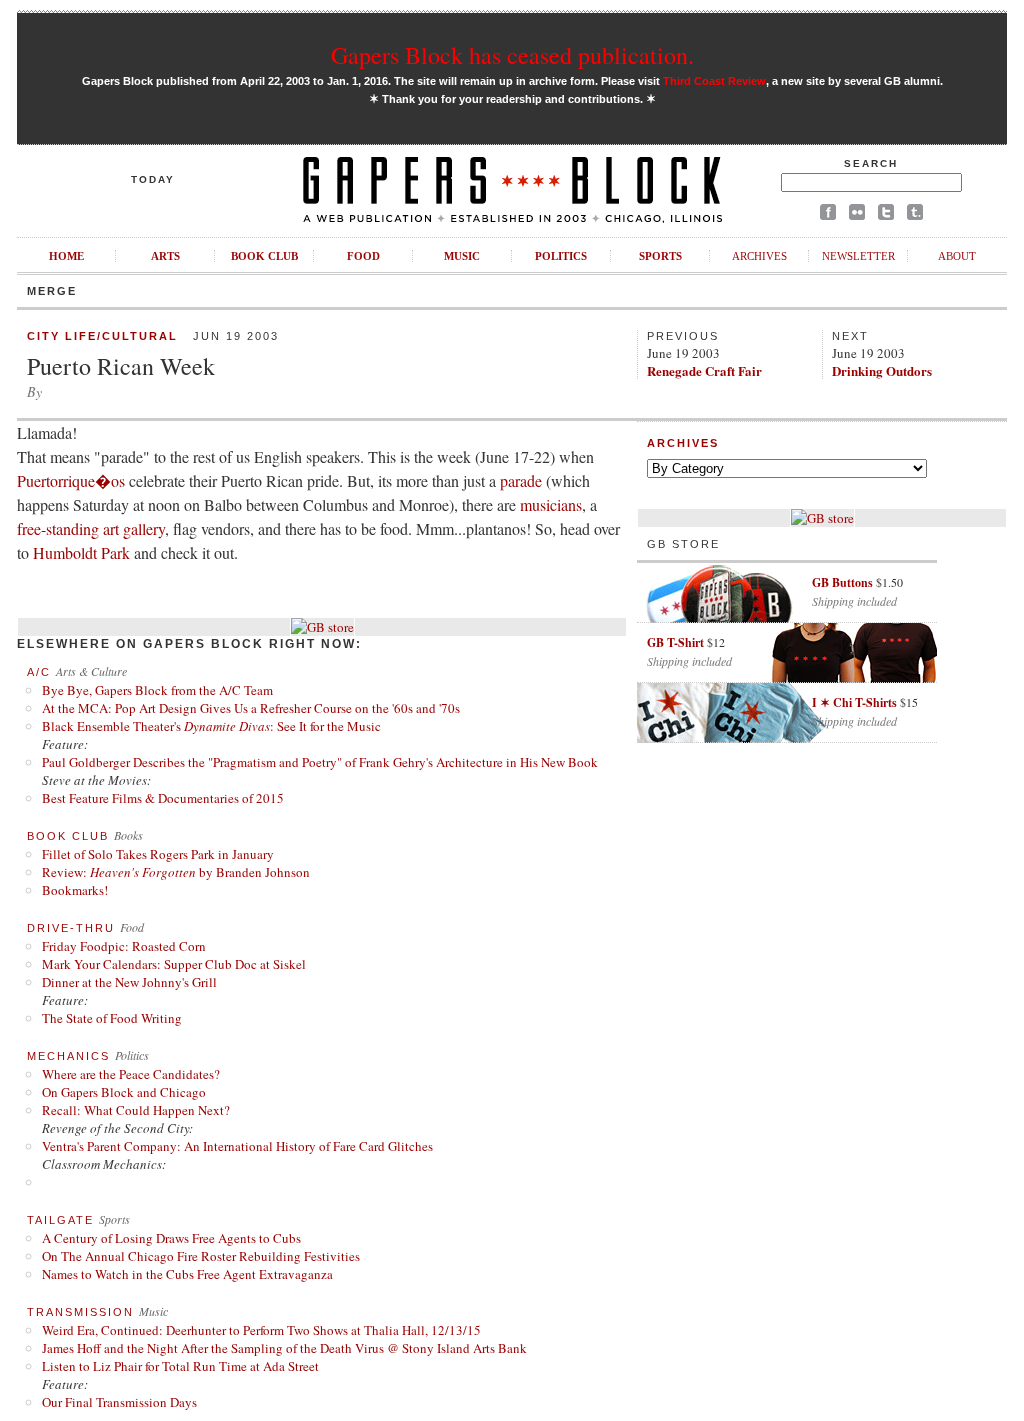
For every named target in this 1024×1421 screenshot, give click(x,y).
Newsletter (858, 256)
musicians (551, 504)
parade (521, 480)
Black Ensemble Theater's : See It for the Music (211, 726)
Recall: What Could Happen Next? (136, 1110)
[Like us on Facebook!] (828, 215)
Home (66, 256)
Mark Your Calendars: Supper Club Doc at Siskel (174, 964)
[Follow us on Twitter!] (886, 215)
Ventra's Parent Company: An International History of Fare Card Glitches (237, 1146)
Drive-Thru (71, 928)
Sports (660, 256)
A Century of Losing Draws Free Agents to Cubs (171, 1238)
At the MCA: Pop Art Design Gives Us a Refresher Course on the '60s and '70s (251, 708)
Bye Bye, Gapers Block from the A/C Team (157, 690)
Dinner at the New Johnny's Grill (129, 982)
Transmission (80, 1312)
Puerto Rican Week (121, 366)
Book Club (264, 256)
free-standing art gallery (91, 528)
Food (363, 256)
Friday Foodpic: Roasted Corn (124, 946)
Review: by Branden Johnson (176, 872)
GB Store (683, 544)
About (957, 256)
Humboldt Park (81, 552)
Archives (759, 256)
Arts (165, 256)
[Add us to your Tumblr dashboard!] (915, 215)
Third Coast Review (714, 81)
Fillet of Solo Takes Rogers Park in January (158, 854)
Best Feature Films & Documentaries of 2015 (163, 798)
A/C (39, 672)
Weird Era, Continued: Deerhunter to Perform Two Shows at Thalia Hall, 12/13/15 (261, 1330)
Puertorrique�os (71, 480)
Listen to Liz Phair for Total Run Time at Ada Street (180, 1366)
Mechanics (68, 1056)
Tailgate (60, 1220)
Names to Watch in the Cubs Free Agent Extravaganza (187, 1274)
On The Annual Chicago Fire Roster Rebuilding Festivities (201, 1256)
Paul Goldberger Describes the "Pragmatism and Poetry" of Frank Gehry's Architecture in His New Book (320, 762)
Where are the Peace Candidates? (131, 1074)
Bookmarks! (75, 890)
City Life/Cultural (102, 336)
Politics (561, 256)
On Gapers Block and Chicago (124, 1092)
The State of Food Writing (112, 1018)
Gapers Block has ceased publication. (512, 55)
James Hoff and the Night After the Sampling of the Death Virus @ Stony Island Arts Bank (284, 1348)
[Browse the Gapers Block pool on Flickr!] (857, 215)
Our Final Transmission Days (119, 1402)
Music (462, 256)
